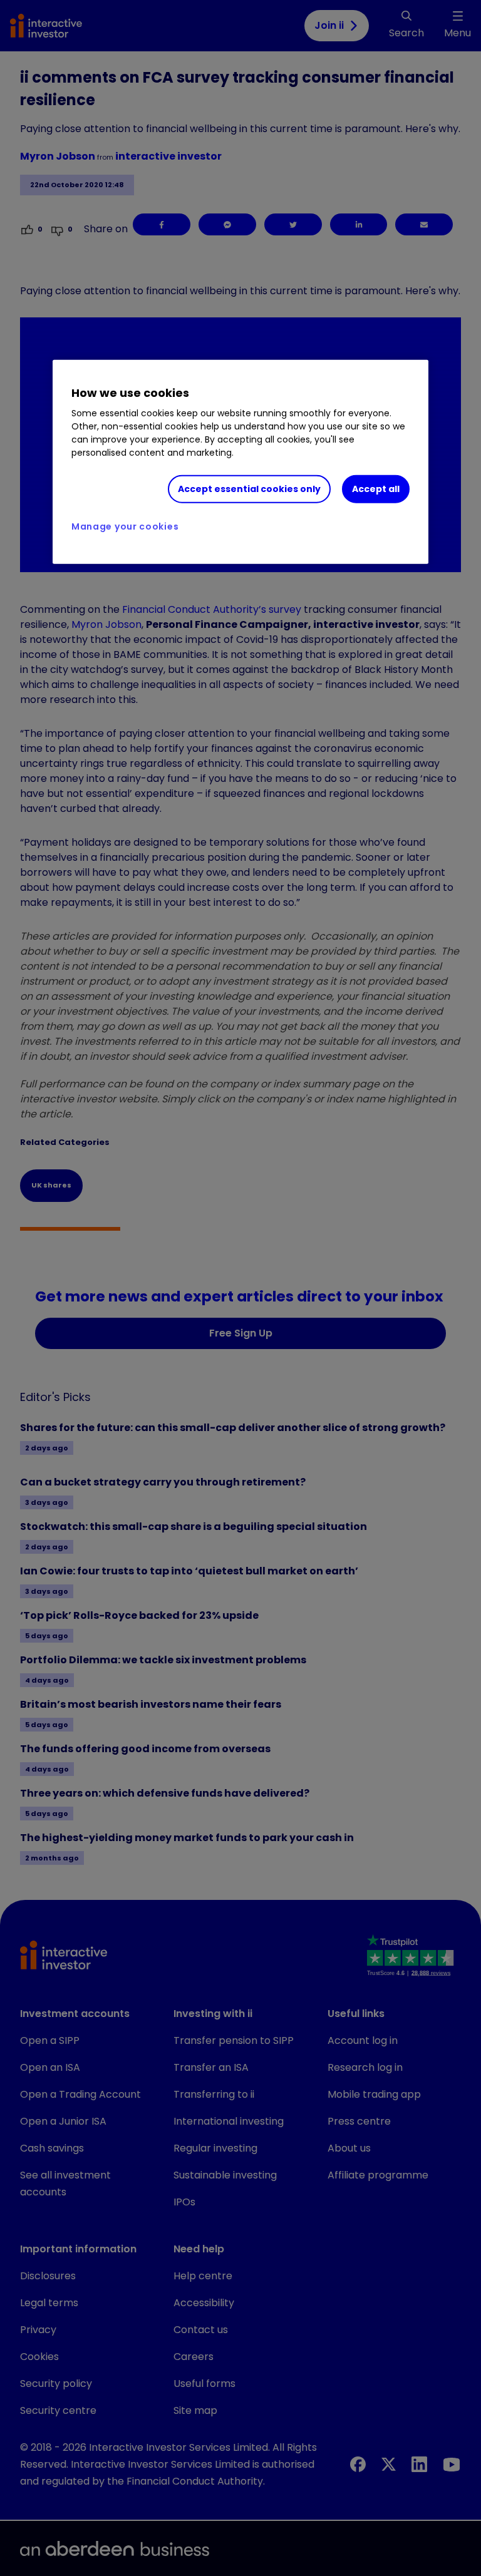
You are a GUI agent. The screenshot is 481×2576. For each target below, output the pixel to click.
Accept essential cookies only (249, 489)
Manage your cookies (125, 526)
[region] (240, 462)
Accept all (376, 489)
